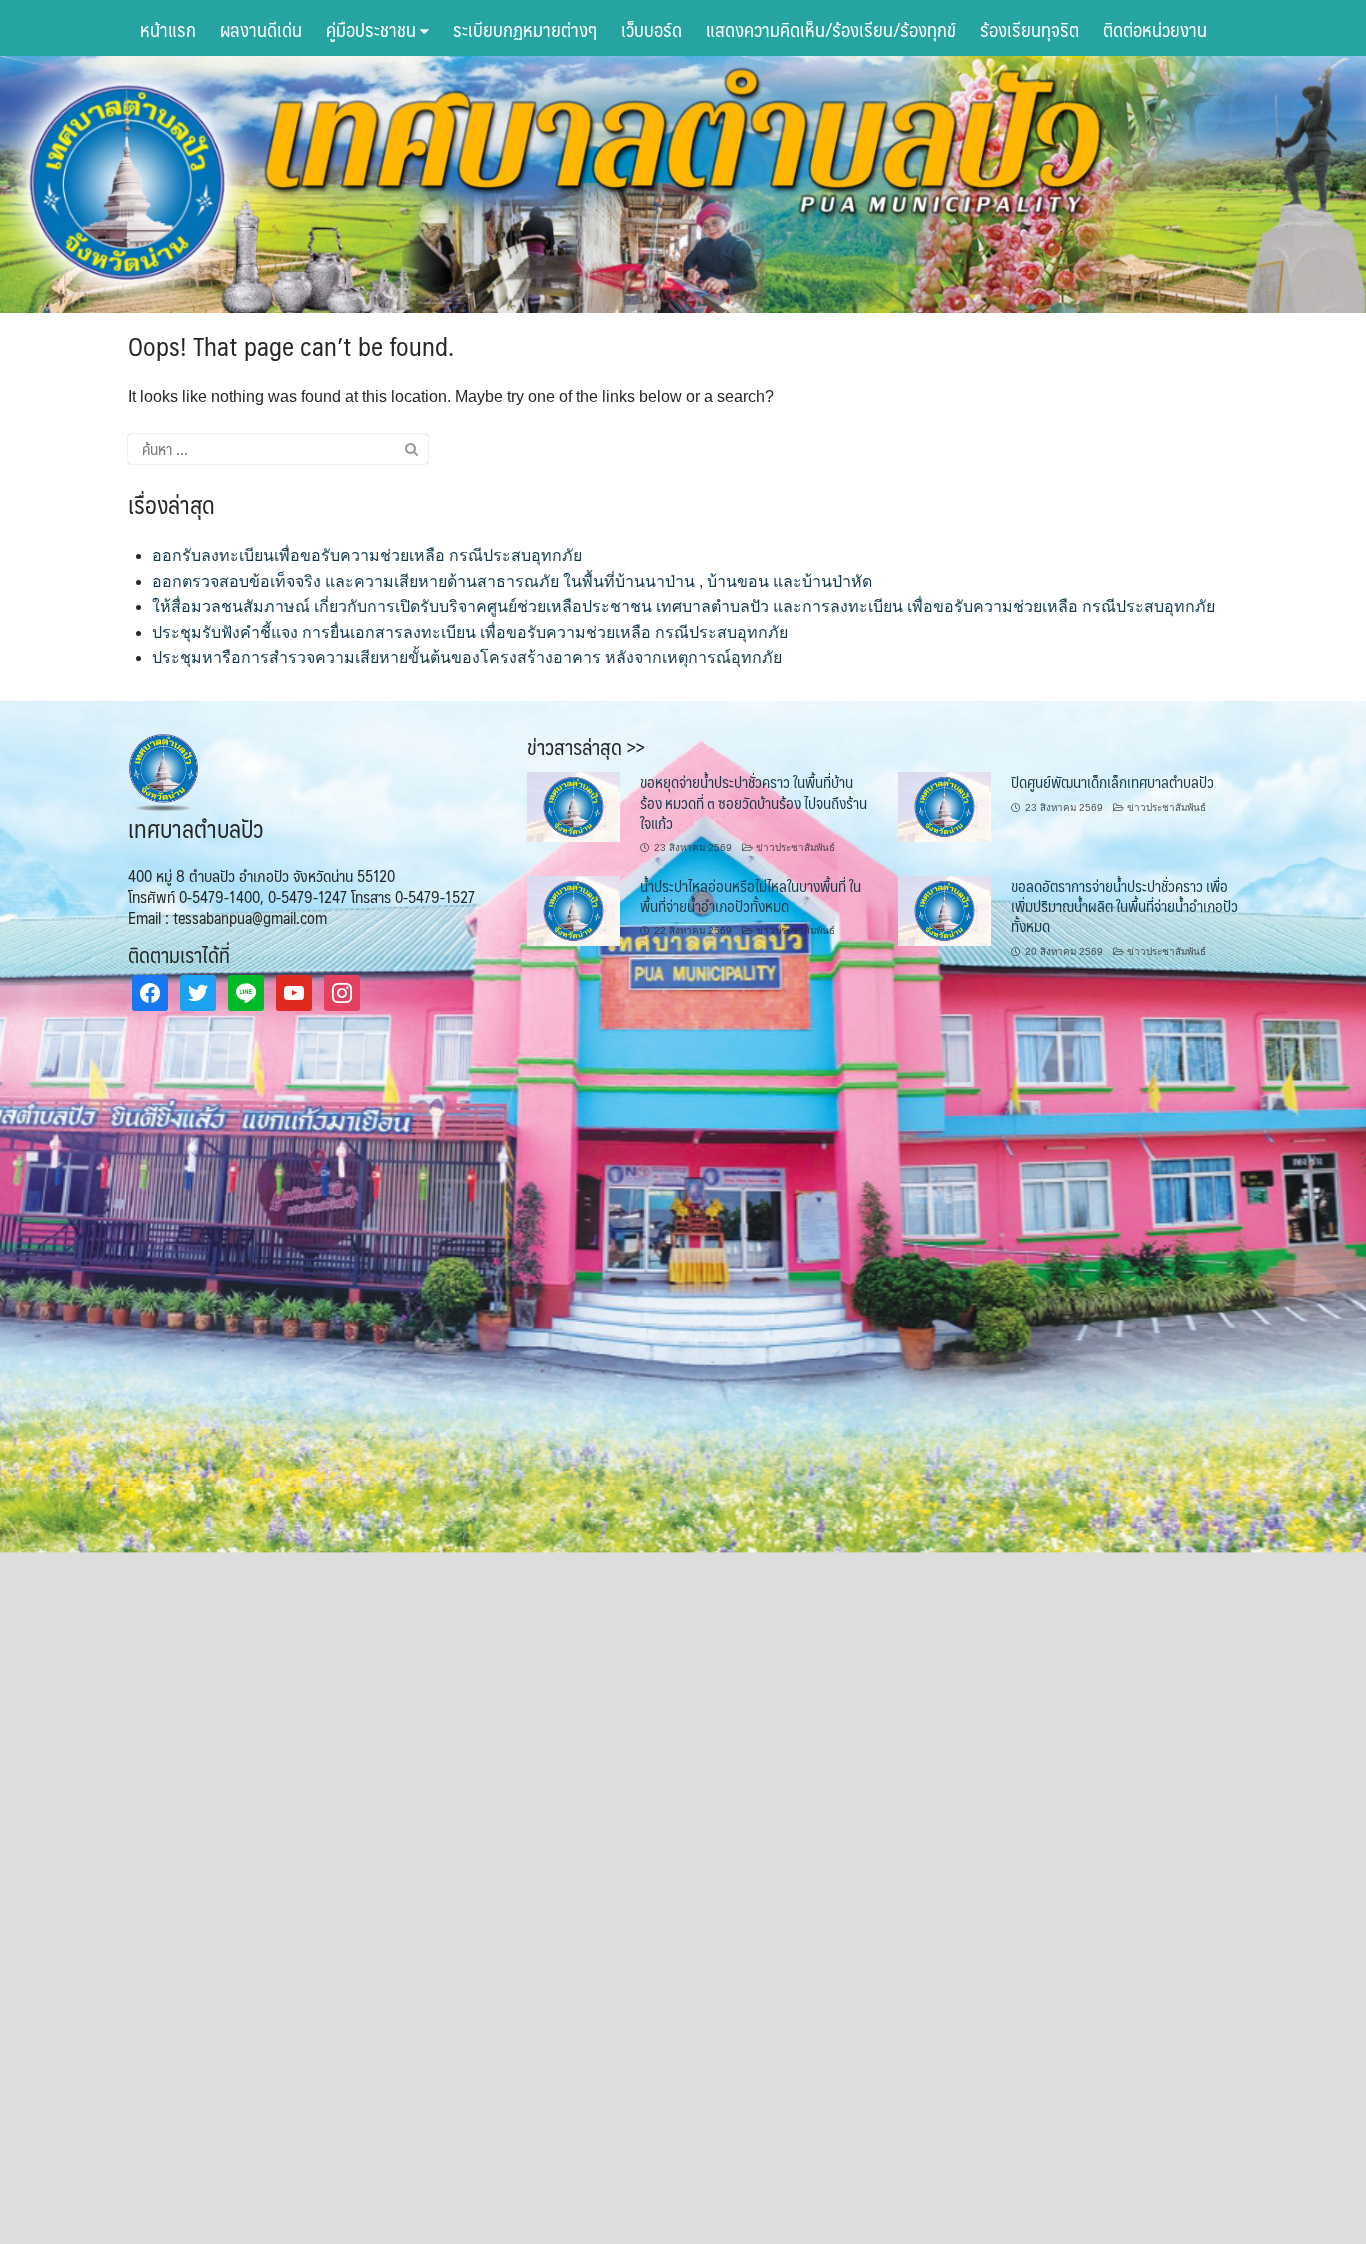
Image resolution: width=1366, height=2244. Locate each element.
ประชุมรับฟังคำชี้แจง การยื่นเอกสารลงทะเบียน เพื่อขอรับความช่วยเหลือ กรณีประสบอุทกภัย (470, 632)
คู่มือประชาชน (373, 29)
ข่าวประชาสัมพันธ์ (795, 847)
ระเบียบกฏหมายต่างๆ (525, 29)
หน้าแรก (168, 29)
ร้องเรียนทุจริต (1029, 29)
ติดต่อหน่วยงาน (1155, 29)
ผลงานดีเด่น (261, 29)
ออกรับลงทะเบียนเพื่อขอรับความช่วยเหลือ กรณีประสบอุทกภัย (367, 555)
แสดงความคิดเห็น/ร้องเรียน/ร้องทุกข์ (831, 29)
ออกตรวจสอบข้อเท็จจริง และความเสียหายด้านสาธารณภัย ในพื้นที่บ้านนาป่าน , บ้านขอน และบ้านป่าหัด (512, 581)
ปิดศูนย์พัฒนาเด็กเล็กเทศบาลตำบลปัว (1112, 781)
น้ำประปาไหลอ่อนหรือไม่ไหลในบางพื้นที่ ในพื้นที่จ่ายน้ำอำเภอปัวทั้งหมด (750, 895)
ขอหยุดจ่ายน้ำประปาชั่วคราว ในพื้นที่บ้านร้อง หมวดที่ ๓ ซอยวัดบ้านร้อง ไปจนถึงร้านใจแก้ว (753, 802)
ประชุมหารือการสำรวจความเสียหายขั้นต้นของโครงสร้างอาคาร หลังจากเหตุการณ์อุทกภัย (467, 657)
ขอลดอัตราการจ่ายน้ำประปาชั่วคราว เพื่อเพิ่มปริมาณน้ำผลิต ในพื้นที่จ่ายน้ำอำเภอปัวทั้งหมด (1124, 906)
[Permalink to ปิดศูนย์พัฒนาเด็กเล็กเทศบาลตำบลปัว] (944, 806)
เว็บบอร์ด (651, 29)
